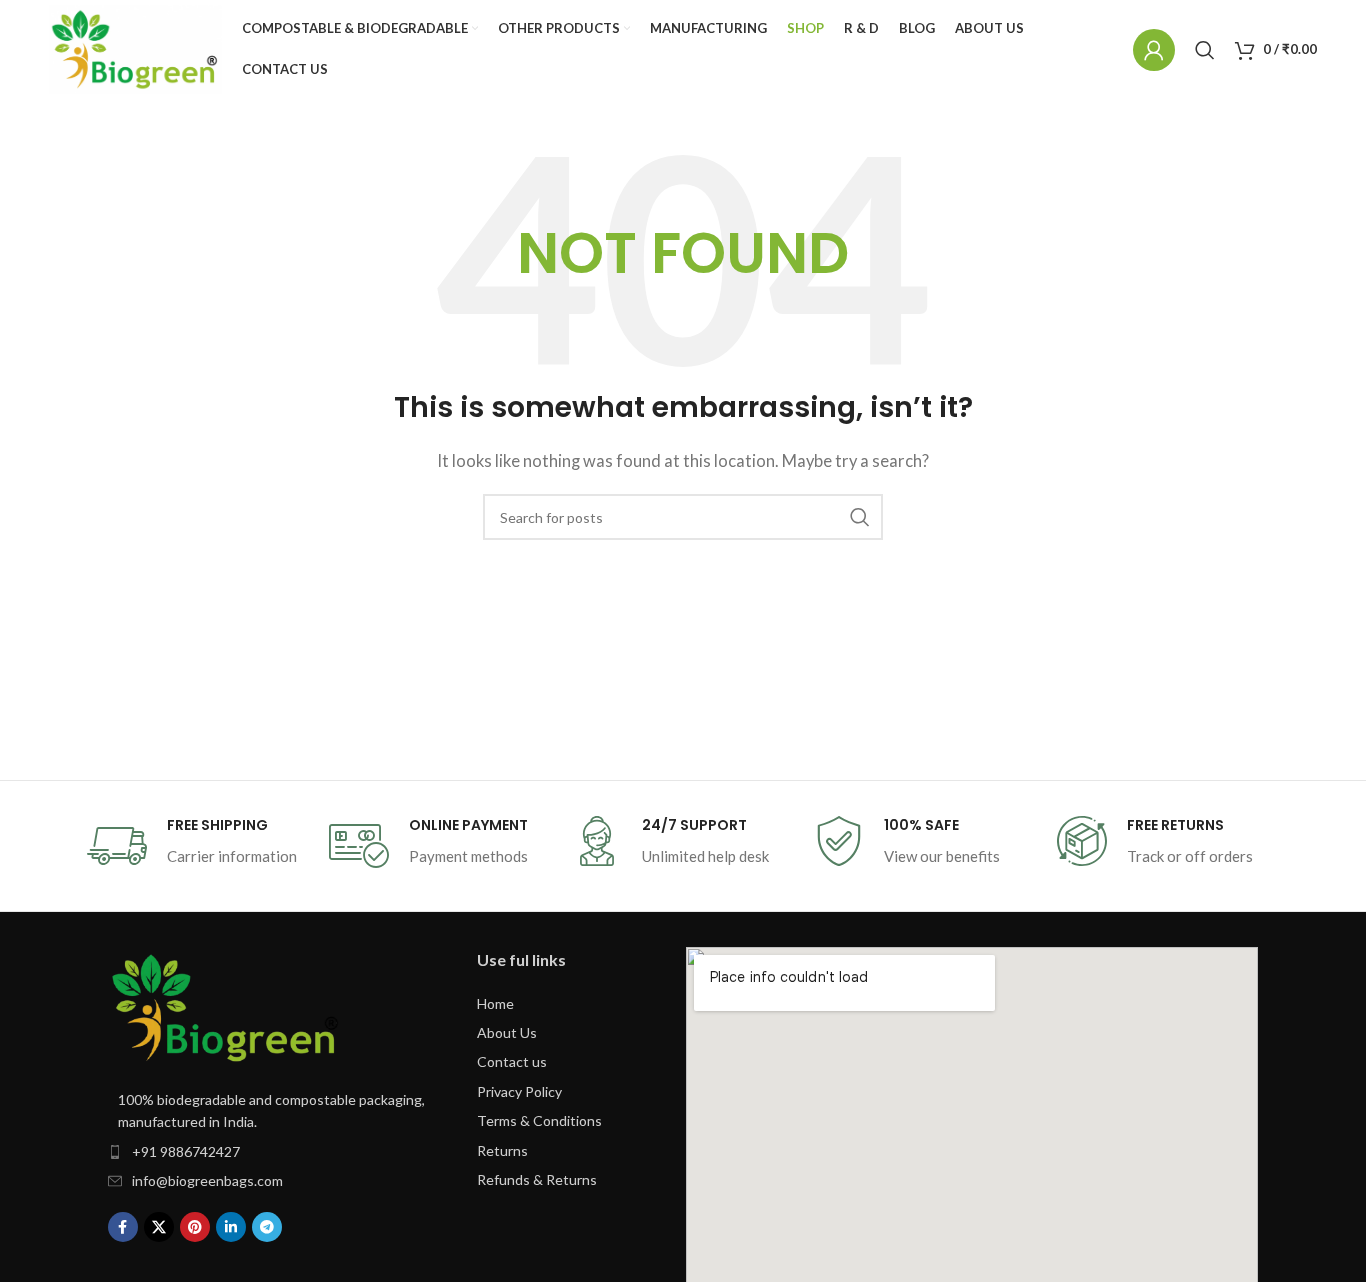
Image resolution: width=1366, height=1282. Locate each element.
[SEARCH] (860, 517)
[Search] (1205, 50)
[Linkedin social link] (231, 1227)
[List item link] (272, 1152)
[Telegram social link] (267, 1227)
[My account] (1154, 50)
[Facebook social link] (123, 1227)
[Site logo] (135, 49)
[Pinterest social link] (195, 1227)
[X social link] (159, 1227)
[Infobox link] (198, 846)
